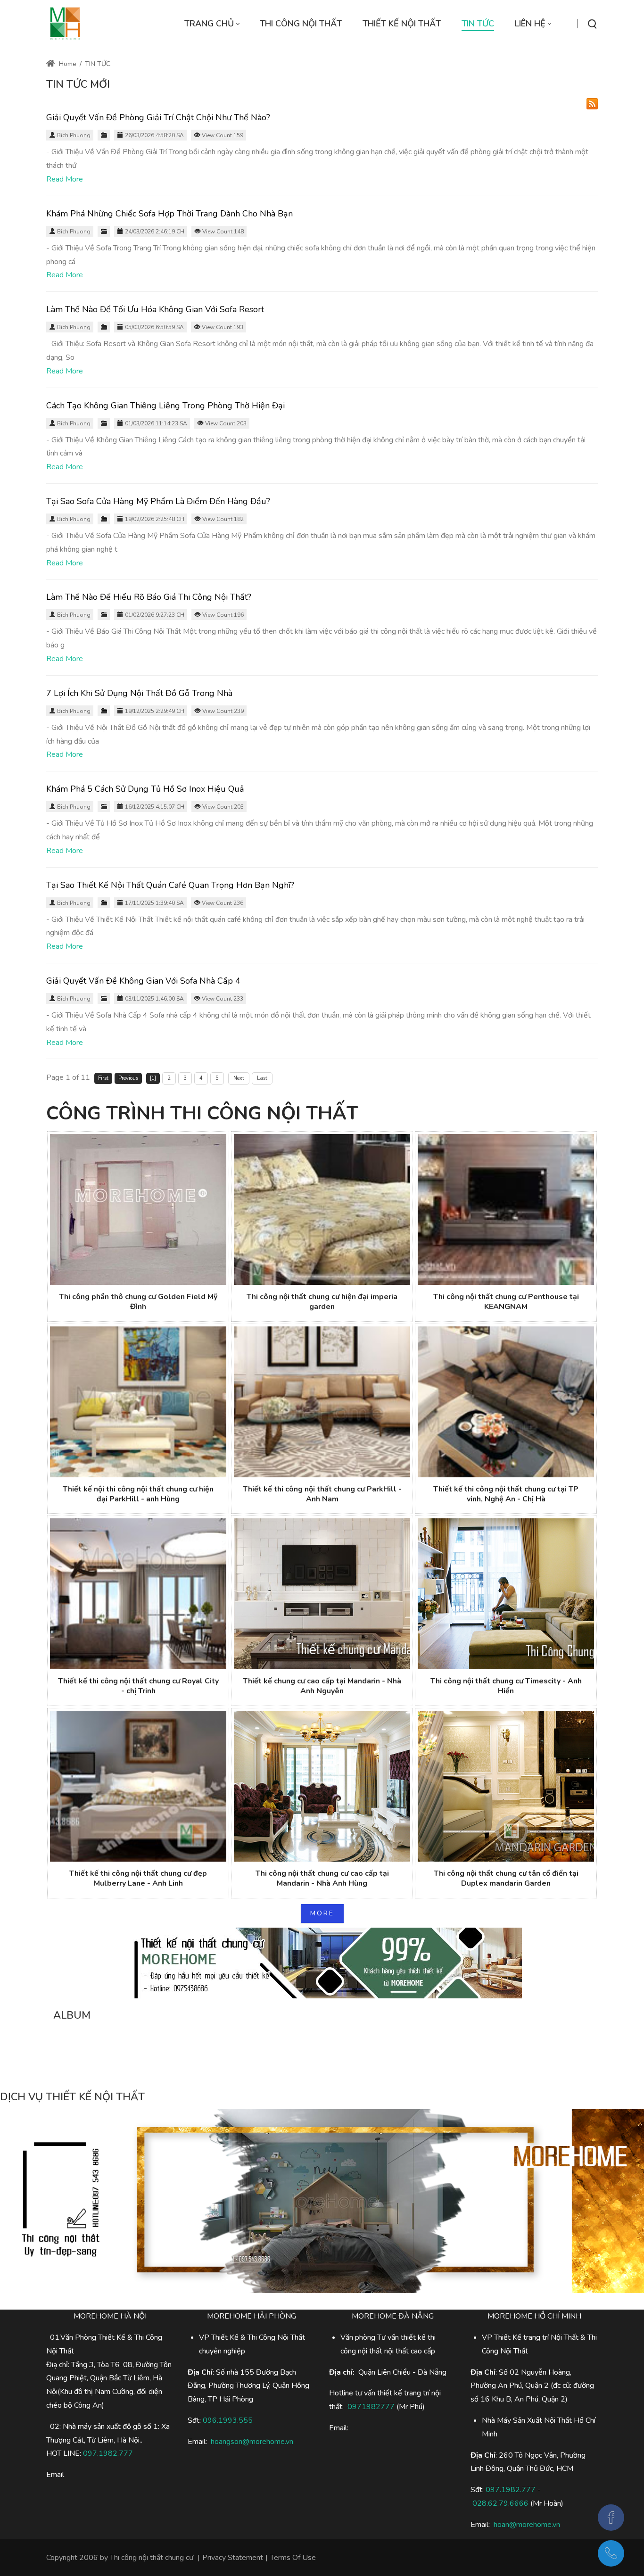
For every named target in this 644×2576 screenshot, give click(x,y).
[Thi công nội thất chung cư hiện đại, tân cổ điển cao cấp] (65, 24)
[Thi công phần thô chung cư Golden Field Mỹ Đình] (138, 1209)
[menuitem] (212, 24)
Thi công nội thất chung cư (152, 2558)
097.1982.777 (108, 2453)
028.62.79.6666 (500, 2503)
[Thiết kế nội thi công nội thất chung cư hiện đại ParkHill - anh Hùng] (138, 1402)
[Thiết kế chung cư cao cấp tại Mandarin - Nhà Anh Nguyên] (322, 1594)
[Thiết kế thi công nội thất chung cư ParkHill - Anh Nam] (322, 1402)
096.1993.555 (228, 2420)
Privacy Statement (233, 2558)
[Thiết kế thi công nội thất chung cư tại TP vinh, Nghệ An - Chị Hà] (506, 1402)
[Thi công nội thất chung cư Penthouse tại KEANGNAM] (506, 1209)
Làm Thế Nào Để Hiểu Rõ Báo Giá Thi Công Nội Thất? (149, 597)
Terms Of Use (293, 2558)
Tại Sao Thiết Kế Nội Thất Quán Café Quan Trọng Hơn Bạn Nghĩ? (170, 885)
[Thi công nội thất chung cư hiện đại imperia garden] (322, 1209)
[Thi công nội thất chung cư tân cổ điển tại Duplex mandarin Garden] (506, 1786)
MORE (322, 1913)
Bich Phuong (74, 135)
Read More (65, 179)
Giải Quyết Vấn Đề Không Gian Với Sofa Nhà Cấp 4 (143, 981)
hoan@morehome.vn (527, 2525)
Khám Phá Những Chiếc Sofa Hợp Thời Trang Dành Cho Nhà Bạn (169, 214)
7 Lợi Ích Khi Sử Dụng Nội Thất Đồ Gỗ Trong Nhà (139, 693)
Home (67, 64)
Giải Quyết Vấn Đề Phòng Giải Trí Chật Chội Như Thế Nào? (158, 117)
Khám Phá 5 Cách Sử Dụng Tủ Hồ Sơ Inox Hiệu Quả (145, 789)
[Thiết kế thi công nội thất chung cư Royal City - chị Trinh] (138, 1594)
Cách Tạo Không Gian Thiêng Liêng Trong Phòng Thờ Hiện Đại (165, 406)
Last (262, 1078)
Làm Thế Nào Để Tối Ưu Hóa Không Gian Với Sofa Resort (155, 309)
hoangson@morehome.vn (252, 2442)
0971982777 (371, 2407)
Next (239, 1078)
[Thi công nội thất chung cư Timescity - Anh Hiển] (506, 1594)
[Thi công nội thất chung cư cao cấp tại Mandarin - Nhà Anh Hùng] (322, 1786)
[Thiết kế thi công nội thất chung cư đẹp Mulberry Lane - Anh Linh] (138, 1786)
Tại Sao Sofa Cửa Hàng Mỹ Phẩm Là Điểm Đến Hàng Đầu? (158, 501)
